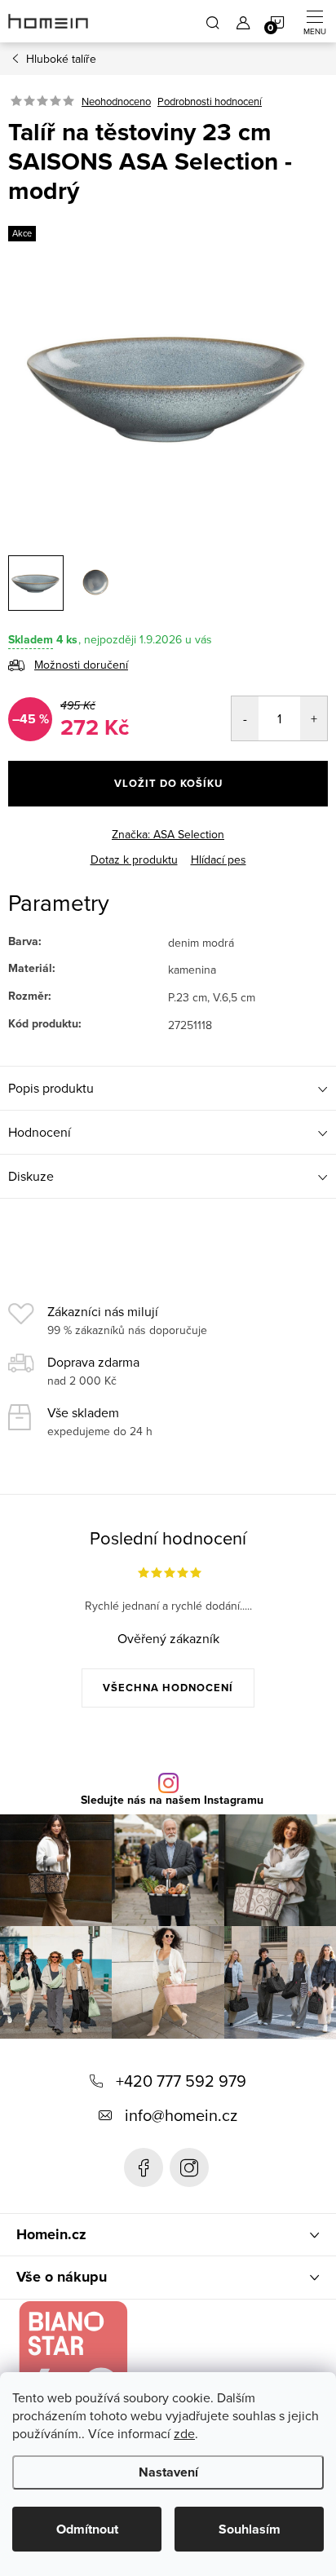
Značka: (168, 834)
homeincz (189, 2167)
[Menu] (315, 21)
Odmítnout (87, 2529)
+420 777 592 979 (181, 2081)
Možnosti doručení (81, 665)
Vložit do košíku (168, 783)
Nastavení (168, 2472)
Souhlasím (250, 2529)
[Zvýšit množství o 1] (314, 718)
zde (184, 2433)
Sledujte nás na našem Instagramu (172, 1801)
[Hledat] (213, 21)
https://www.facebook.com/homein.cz (144, 2167)
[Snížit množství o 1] (245, 718)
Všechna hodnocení (168, 1688)
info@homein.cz (181, 2115)
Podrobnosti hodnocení (210, 101)
